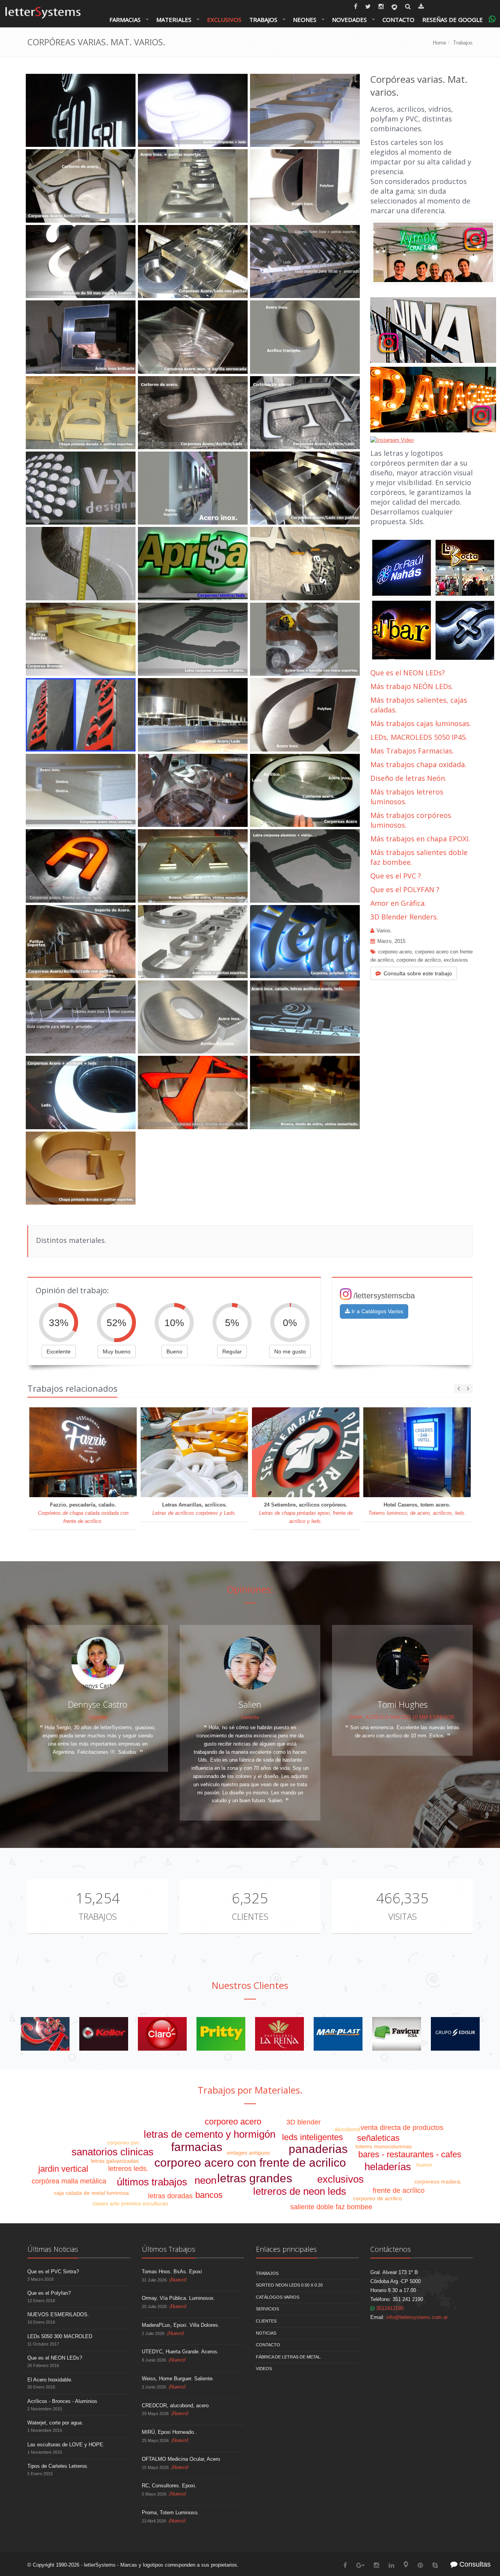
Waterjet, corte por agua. (55, 2423)
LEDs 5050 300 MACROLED (60, 2336)
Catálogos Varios (278, 2297)
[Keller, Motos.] (104, 2034)
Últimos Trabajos (169, 2249)
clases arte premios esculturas (130, 2203)
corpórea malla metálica (69, 2181)
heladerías (388, 2167)
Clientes (250, 1916)
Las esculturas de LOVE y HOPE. (66, 2445)
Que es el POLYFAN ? (405, 889)
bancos (209, 2195)
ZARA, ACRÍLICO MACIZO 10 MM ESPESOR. (402, 1717)
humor (424, 2165)
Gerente (98, 1717)
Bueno (174, 1351)
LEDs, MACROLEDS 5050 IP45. (419, 737)
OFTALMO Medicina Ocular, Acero (181, 2459)
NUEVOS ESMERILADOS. (58, 2314)
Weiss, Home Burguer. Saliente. (178, 2379)
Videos (264, 2369)
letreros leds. (128, 2169)
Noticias (266, 2333)
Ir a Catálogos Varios (377, 1311)
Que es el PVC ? (396, 876)
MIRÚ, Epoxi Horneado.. (169, 2432)
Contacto (398, 20)
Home (439, 43)
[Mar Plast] (338, 2034)
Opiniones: (250, 1589)
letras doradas (170, 2196)
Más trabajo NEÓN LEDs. (412, 686)
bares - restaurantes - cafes (410, 2154)
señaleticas (378, 2138)
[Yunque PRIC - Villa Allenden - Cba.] (392, 440)
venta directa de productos (402, 2128)
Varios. (384, 931)
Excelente (59, 1351)
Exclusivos (224, 20)
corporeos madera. (438, 2181)
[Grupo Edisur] (455, 2034)
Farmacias (125, 20)
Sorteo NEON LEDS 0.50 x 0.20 (289, 2285)
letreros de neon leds (300, 2191)
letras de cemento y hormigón (210, 2134)
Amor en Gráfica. (398, 903)
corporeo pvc (123, 2142)
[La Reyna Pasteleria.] (279, 2034)
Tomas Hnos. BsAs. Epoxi (172, 2272)
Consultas (474, 2564)
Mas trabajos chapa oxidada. (418, 764)
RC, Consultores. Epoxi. (169, 2486)
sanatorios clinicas (112, 2152)
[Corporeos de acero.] (433, 601)
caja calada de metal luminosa (91, 2193)
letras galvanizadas (115, 2161)
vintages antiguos (248, 2153)
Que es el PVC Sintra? (53, 2272)
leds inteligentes (312, 2137)
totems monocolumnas (384, 2146)
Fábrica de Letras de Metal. (289, 2357)
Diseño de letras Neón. (409, 778)
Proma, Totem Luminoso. (170, 2513)
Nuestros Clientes (250, 1985)
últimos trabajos (152, 2182)
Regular (232, 1351)
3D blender (304, 2122)
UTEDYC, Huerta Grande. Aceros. (180, 2352)
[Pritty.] (221, 2034)
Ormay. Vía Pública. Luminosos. (179, 2298)
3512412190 (389, 2308)
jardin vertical (63, 2169)
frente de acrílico (399, 2190)
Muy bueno (117, 1351)
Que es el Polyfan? (49, 2293)
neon (205, 2180)
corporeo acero (395, 952)
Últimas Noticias (53, 2249)
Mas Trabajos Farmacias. (412, 751)
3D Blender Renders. (404, 917)
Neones (305, 20)
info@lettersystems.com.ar (417, 2317)
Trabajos (263, 20)
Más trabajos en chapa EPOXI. (420, 839)
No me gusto (290, 1351)
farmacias (197, 2147)
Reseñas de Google (453, 20)
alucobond (347, 2129)
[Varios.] (45, 2034)
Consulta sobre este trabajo (418, 973)
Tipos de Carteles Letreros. (58, 2466)
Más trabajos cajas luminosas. (421, 723)
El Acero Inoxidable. (50, 2380)
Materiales (174, 20)
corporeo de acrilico (419, 960)
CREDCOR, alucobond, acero (175, 2406)
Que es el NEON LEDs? (408, 673)
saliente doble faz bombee (331, 2207)
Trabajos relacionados (72, 1388)
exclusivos (456, 960)
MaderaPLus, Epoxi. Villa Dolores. (181, 2325)
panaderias (318, 2149)
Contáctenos (391, 2249)
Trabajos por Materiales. (250, 2090)
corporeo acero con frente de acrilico (250, 2163)
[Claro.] (162, 2034)
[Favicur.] (397, 2034)
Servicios (267, 2309)
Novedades (349, 20)
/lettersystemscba (384, 1296)
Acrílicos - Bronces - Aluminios (62, 2401)
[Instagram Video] (433, 252)
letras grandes (255, 2178)
